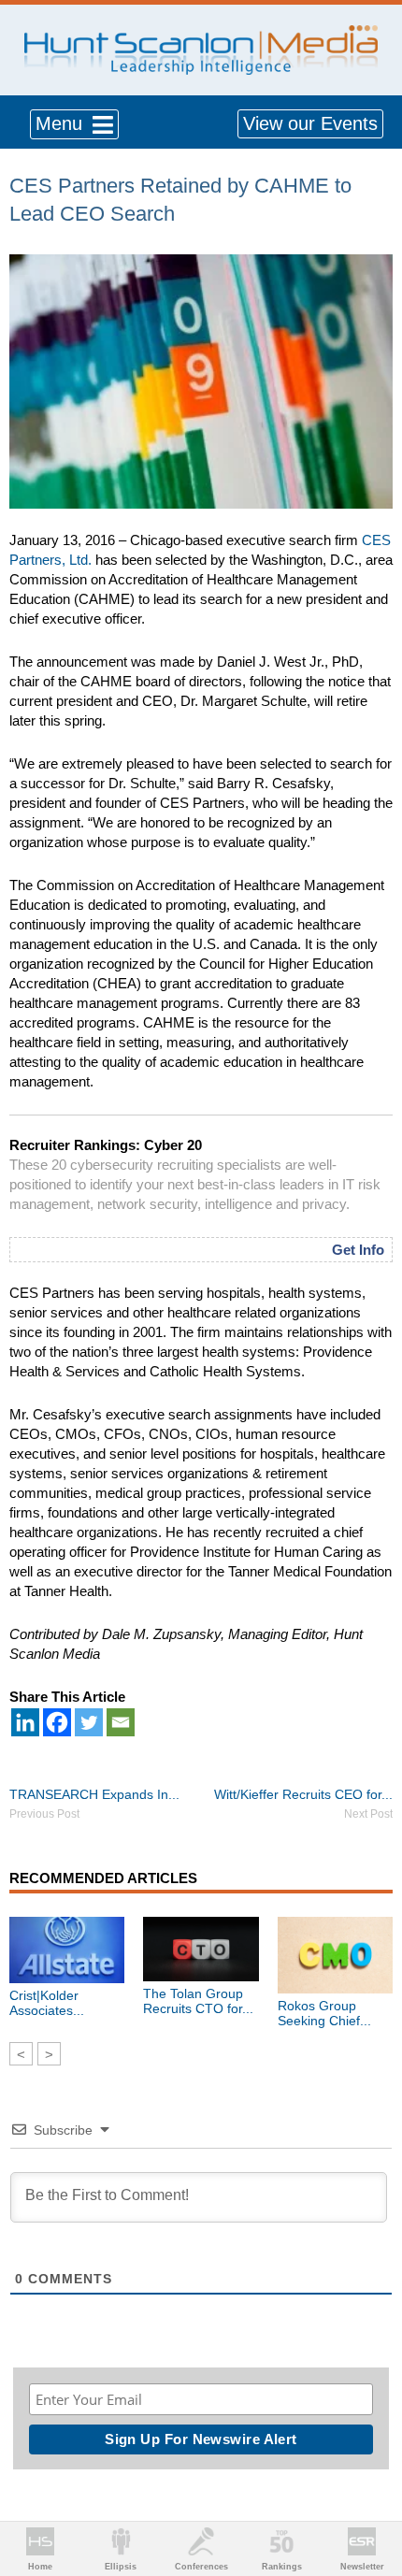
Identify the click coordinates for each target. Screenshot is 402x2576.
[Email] (121, 1722)
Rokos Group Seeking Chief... (324, 2013)
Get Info (358, 1250)
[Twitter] (89, 1722)
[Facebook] (57, 1722)
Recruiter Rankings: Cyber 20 (106, 1145)
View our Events (310, 123)
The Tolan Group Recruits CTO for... (198, 2001)
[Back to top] (370, 2493)
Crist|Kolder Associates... (47, 2003)
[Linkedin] (25, 1722)
